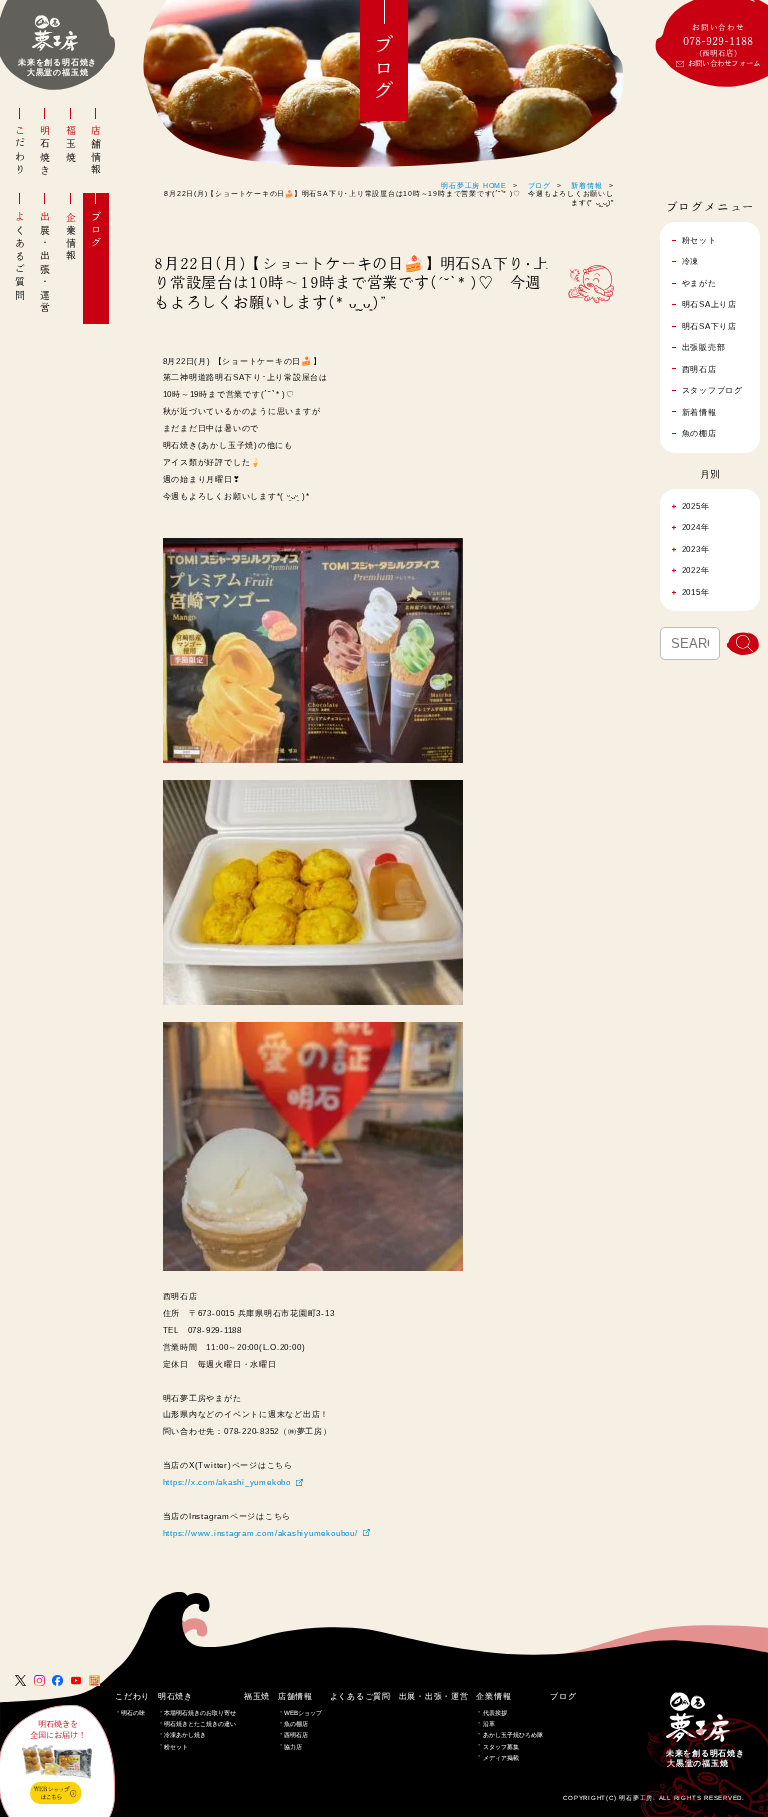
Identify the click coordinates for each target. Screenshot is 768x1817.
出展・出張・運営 (45, 263)
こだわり (20, 151)
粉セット (176, 1746)
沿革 (489, 1723)
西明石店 (296, 1734)
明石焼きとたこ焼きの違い (200, 1723)
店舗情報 (96, 151)
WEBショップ (303, 1712)
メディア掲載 (501, 1757)
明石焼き (45, 151)
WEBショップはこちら (51, 1793)
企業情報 (71, 237)
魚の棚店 (296, 1723)
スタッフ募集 (501, 1746)
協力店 (293, 1746)
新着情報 (586, 185)
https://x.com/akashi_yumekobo (227, 1482)
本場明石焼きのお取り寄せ (200, 1712)
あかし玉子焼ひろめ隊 (513, 1734)
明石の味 (133, 1712)
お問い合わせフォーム (724, 63)
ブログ (96, 230)
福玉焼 (71, 144)
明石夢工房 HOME (474, 185)
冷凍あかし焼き (185, 1734)
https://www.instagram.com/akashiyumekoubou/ (260, 1533)
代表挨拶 (495, 1712)
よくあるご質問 (20, 256)
